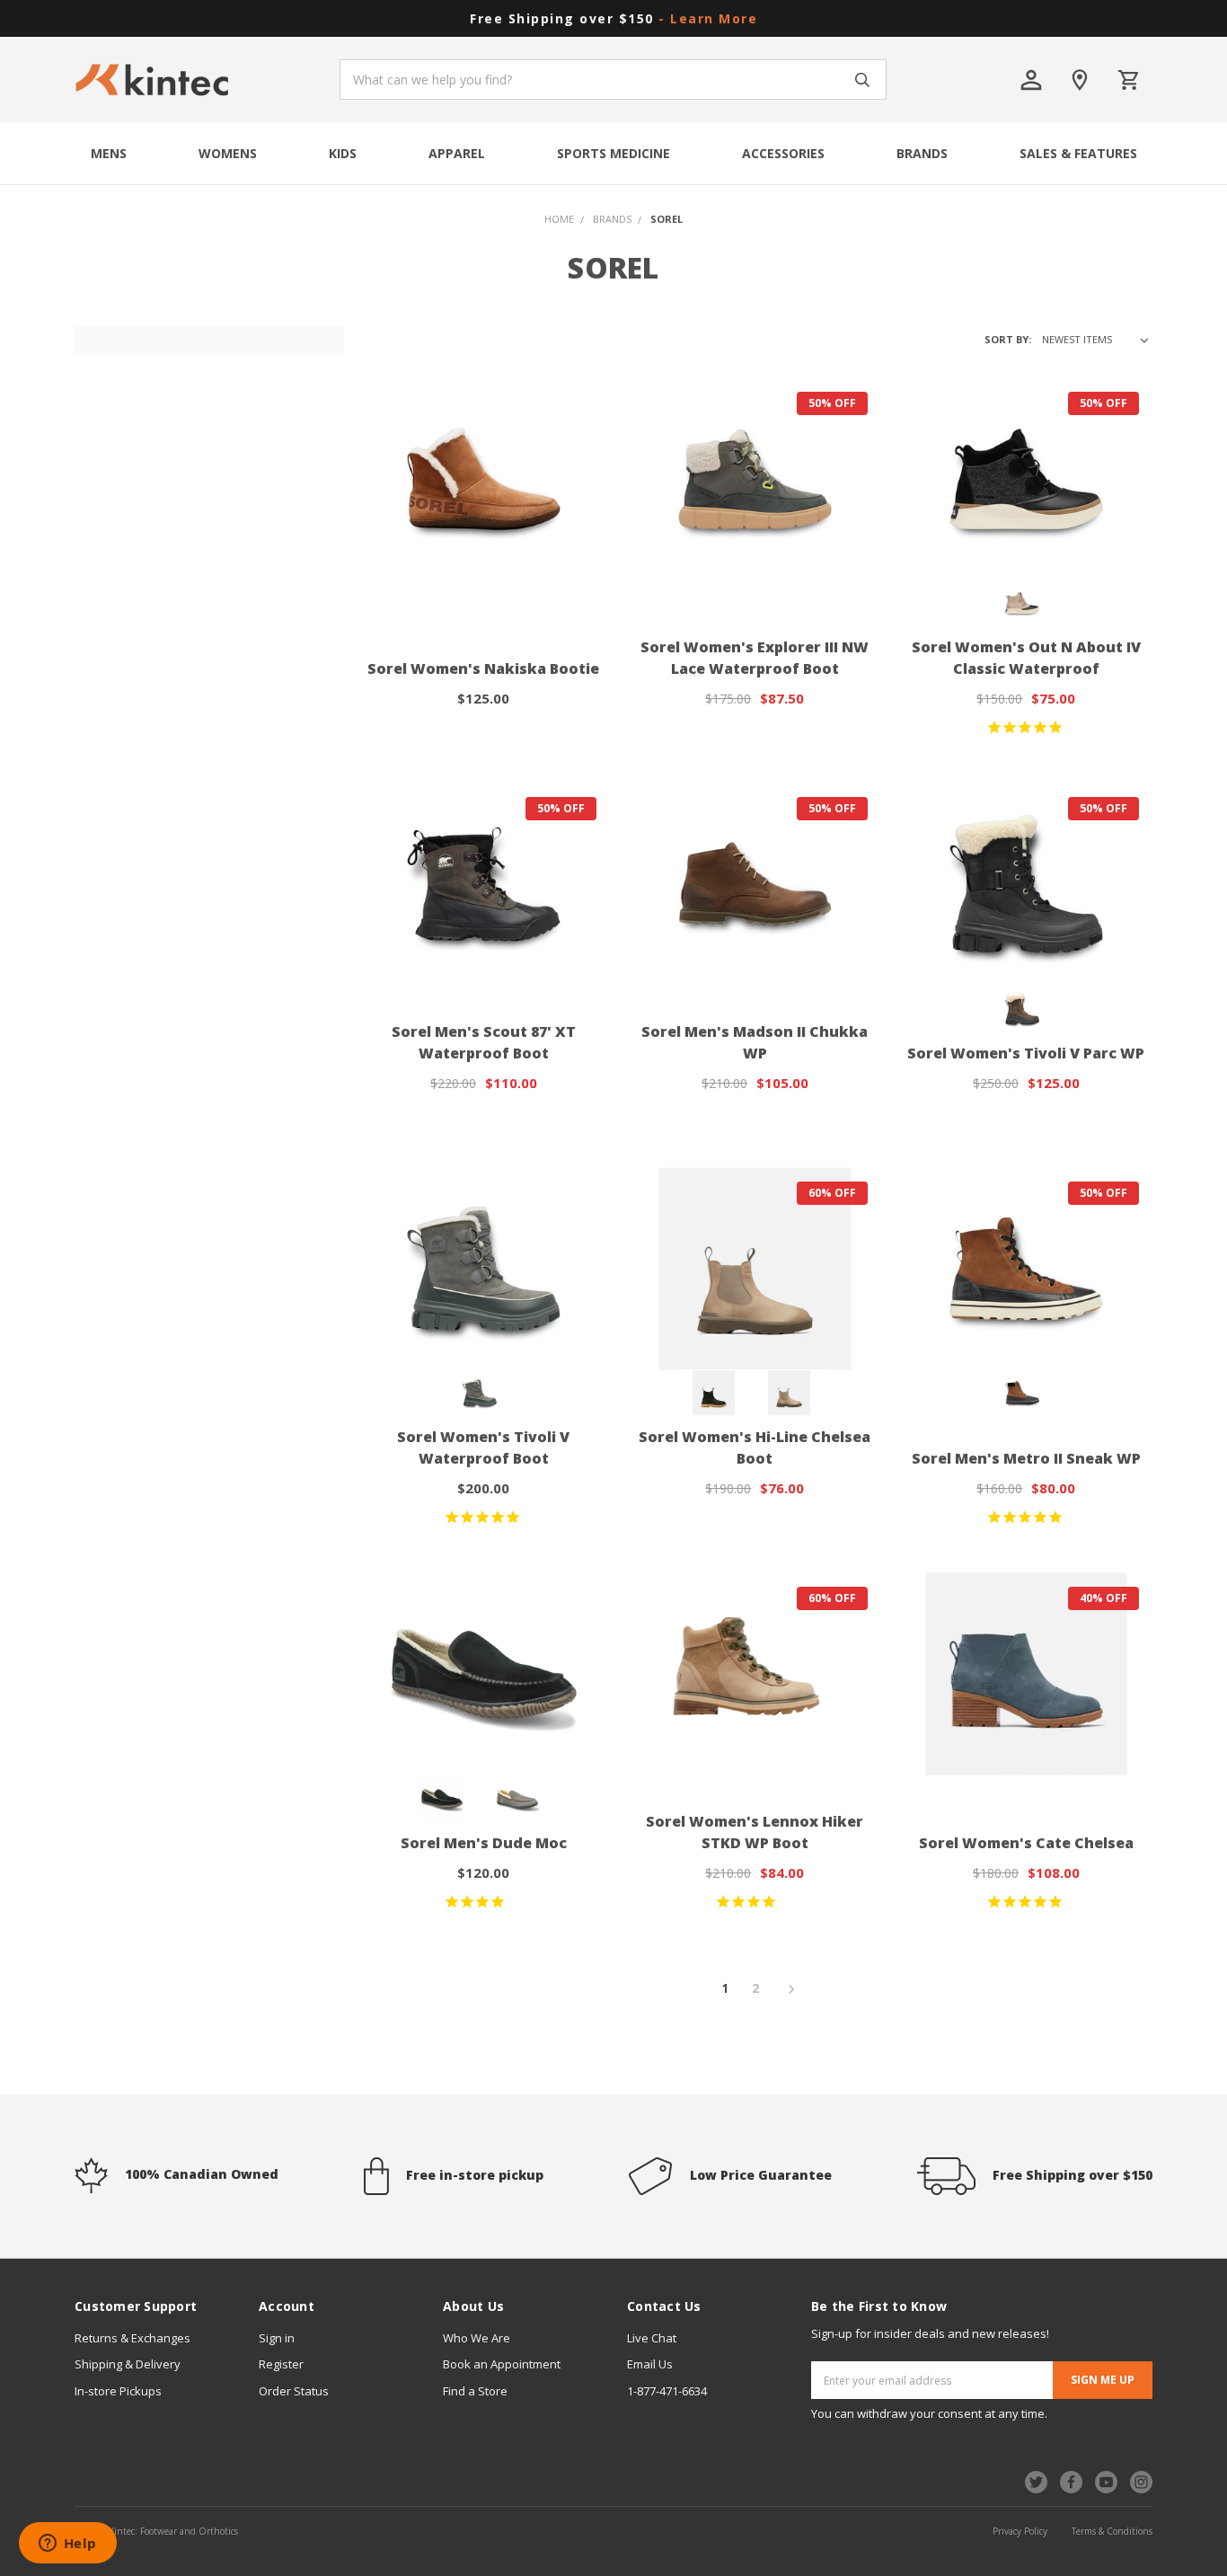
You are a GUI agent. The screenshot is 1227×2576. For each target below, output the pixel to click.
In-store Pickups (118, 2391)
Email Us (650, 2364)
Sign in (277, 2338)
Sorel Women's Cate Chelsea (1026, 1843)
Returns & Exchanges (132, 2338)
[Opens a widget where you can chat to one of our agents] (67, 2545)
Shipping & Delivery (128, 2364)
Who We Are (477, 2338)
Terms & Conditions (1112, 2531)
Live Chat (652, 2338)
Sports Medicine (613, 153)
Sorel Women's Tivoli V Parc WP (1026, 1053)
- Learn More (708, 18)
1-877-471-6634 (667, 2391)
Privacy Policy (1020, 2531)
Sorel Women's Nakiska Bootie (483, 668)
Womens (228, 153)
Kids (343, 153)
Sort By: (1008, 339)
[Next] (786, 1990)
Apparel (457, 153)
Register (281, 2364)
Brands (922, 153)
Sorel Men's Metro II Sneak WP (1026, 1458)
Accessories (783, 153)
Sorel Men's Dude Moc (484, 1843)
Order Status (294, 2391)
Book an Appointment (502, 2364)
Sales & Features (1078, 153)
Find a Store (475, 2391)
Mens (109, 153)
